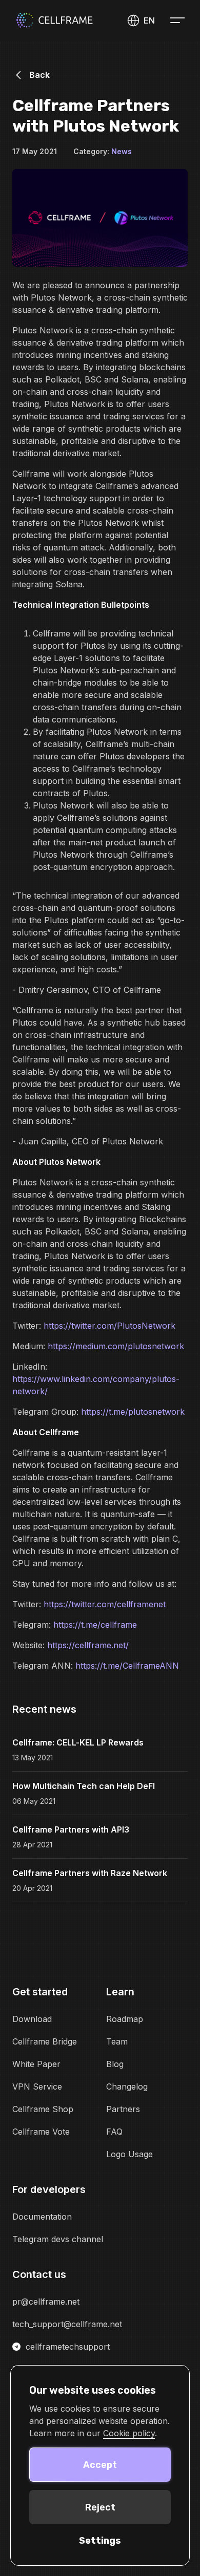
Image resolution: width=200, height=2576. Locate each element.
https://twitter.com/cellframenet (105, 1604)
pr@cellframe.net (46, 2302)
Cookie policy (129, 2433)
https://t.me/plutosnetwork (133, 1412)
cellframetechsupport (68, 2347)
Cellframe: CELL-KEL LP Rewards (78, 1742)
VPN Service (37, 2087)
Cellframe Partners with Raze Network (90, 1873)
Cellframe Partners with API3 (71, 1829)
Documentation (42, 2217)
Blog (115, 2064)
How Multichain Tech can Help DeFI (84, 1786)
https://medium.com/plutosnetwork (116, 1346)
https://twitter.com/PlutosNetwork (109, 1326)
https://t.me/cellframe (95, 1625)
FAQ (114, 2132)
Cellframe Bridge (45, 2041)
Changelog (127, 2087)
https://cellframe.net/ (88, 1645)
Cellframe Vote (41, 2132)
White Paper (36, 2064)
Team (117, 2041)
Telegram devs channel (58, 2239)
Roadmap (125, 2019)
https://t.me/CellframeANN (127, 1666)
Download (32, 2019)
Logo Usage (129, 2154)
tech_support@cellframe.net (67, 2324)
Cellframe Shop (43, 2109)
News (122, 151)
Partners (123, 2109)
